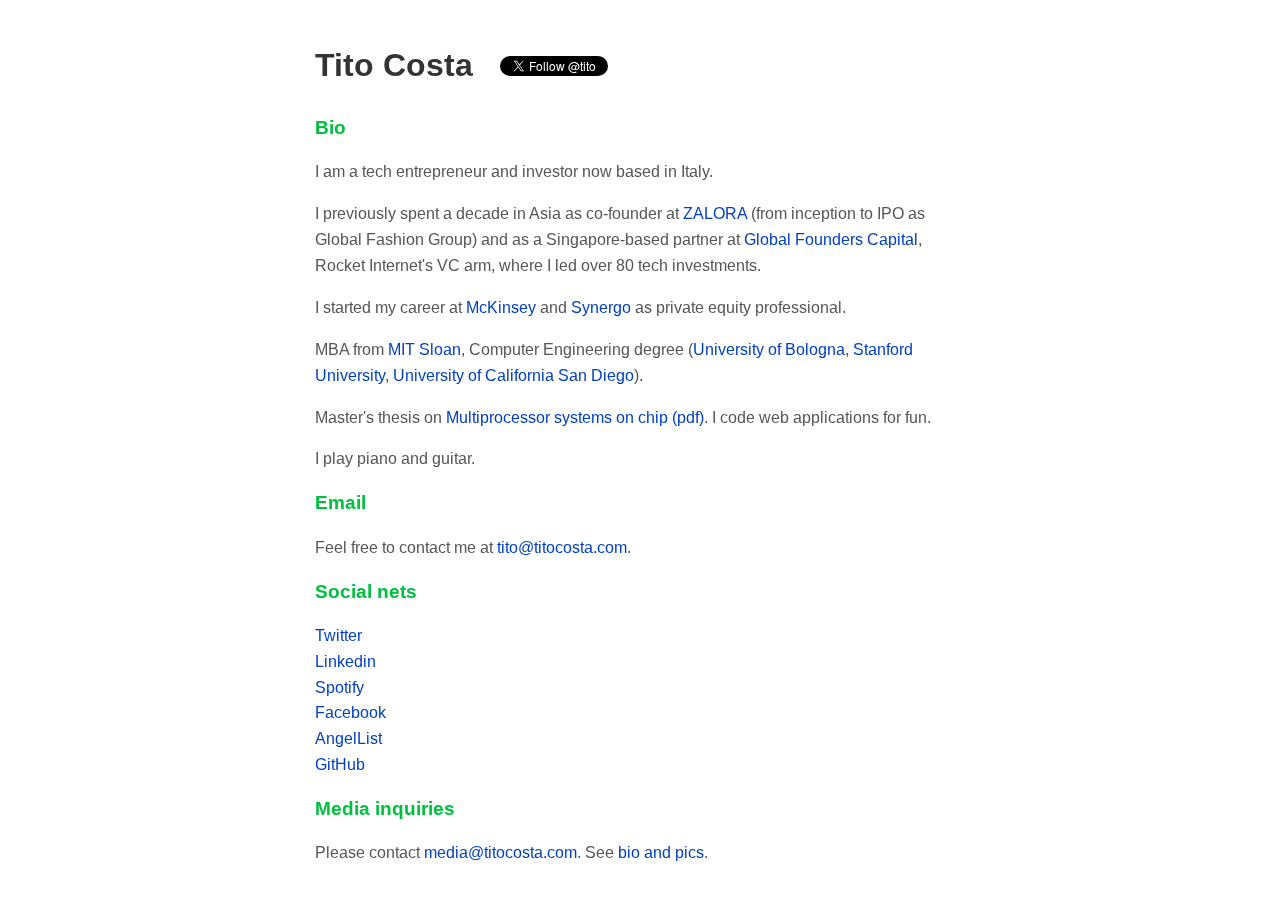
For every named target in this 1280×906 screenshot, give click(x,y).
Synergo (601, 307)
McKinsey (501, 307)
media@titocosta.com (500, 852)
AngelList (348, 738)
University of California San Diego (513, 375)
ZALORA (715, 213)
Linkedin (345, 661)
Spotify (339, 687)
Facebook (350, 712)
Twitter (338, 635)
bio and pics (661, 852)
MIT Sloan (424, 349)
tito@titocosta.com (562, 547)
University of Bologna (769, 349)
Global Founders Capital (831, 239)
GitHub (340, 764)
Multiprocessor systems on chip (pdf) (575, 417)
